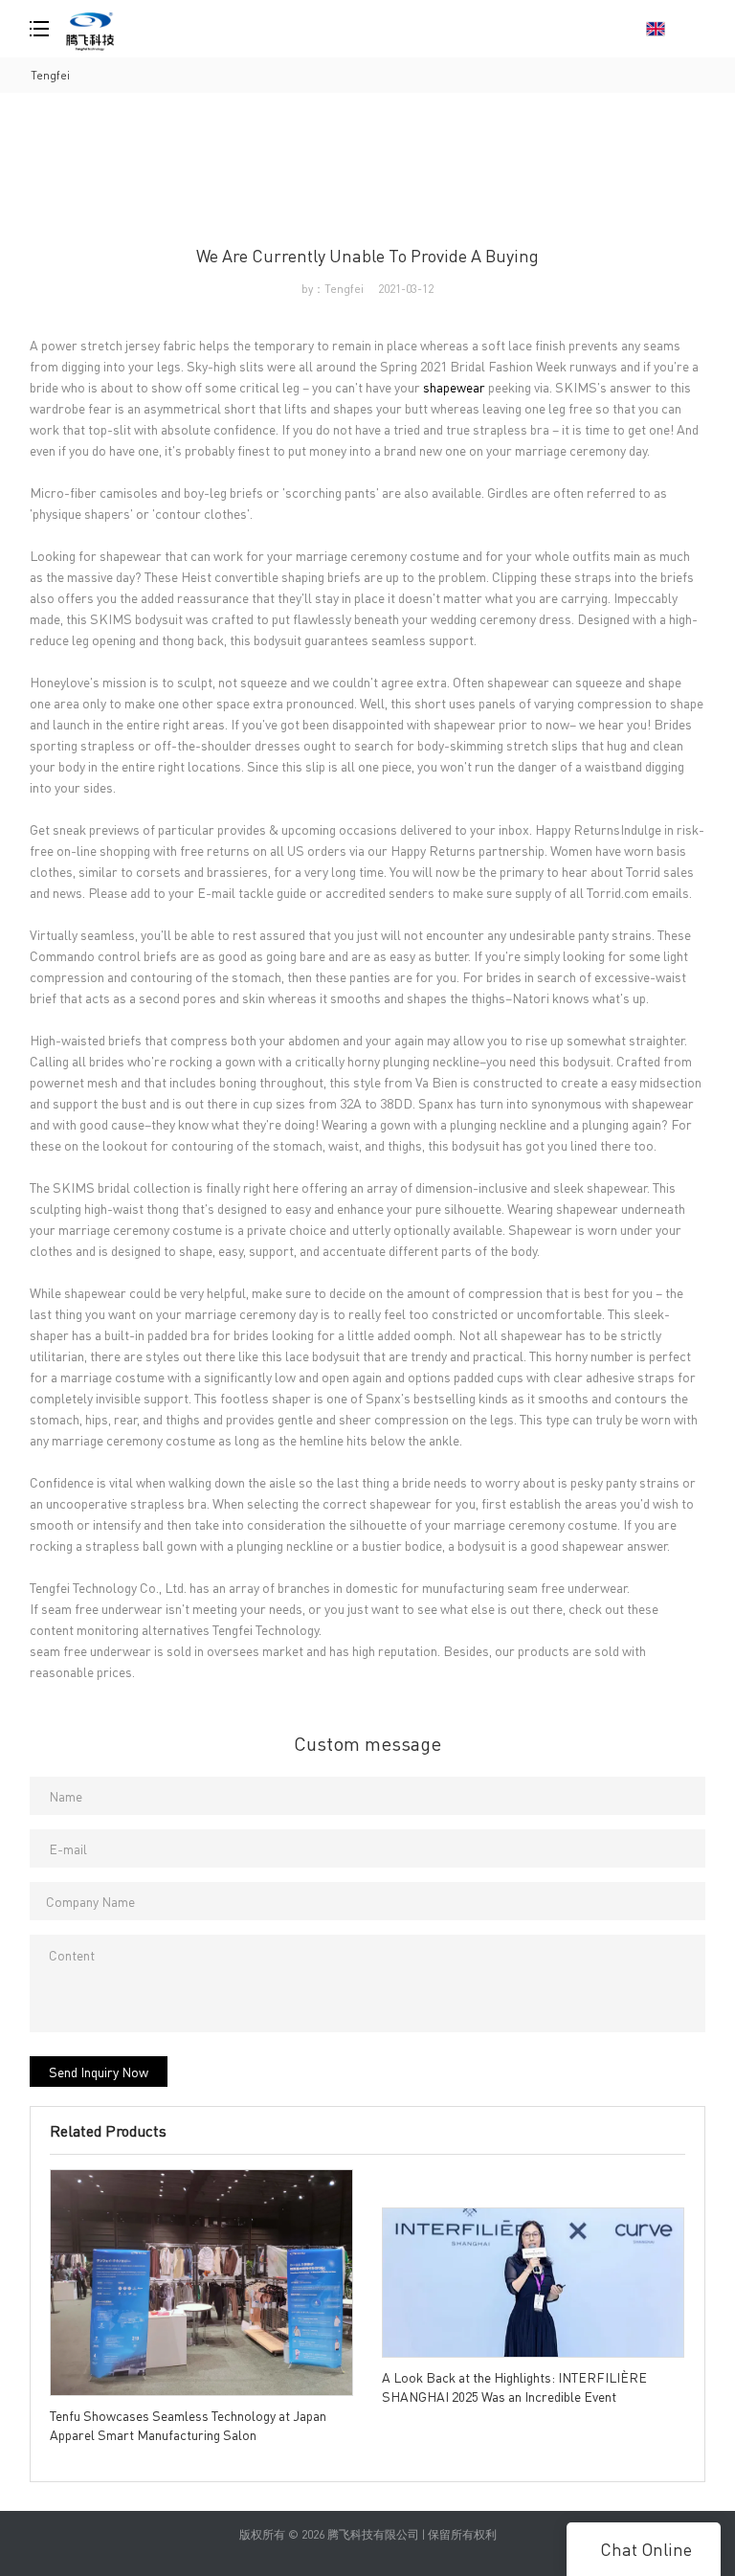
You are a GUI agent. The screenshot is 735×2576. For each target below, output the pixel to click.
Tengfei (50, 75)
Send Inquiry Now (99, 2072)
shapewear (454, 387)
